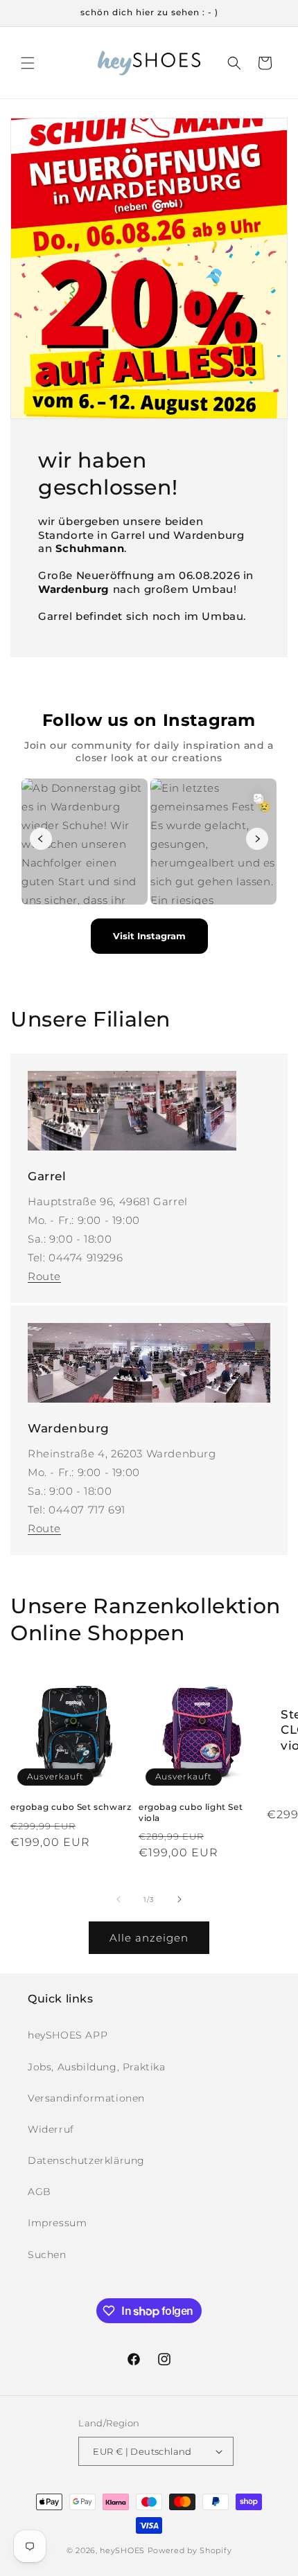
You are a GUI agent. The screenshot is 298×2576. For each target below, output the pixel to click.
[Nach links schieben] (119, 1899)
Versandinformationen (86, 2098)
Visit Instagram (149, 936)
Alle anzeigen (149, 1938)
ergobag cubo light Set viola (191, 1812)
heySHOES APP (68, 2035)
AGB (40, 2192)
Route (44, 1276)
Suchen (47, 2255)
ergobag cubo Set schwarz (71, 1807)
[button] (28, 63)
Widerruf (51, 2129)
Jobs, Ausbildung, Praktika (97, 2067)
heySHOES (122, 2550)
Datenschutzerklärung (86, 2160)
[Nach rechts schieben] (179, 1899)
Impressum (57, 2223)
